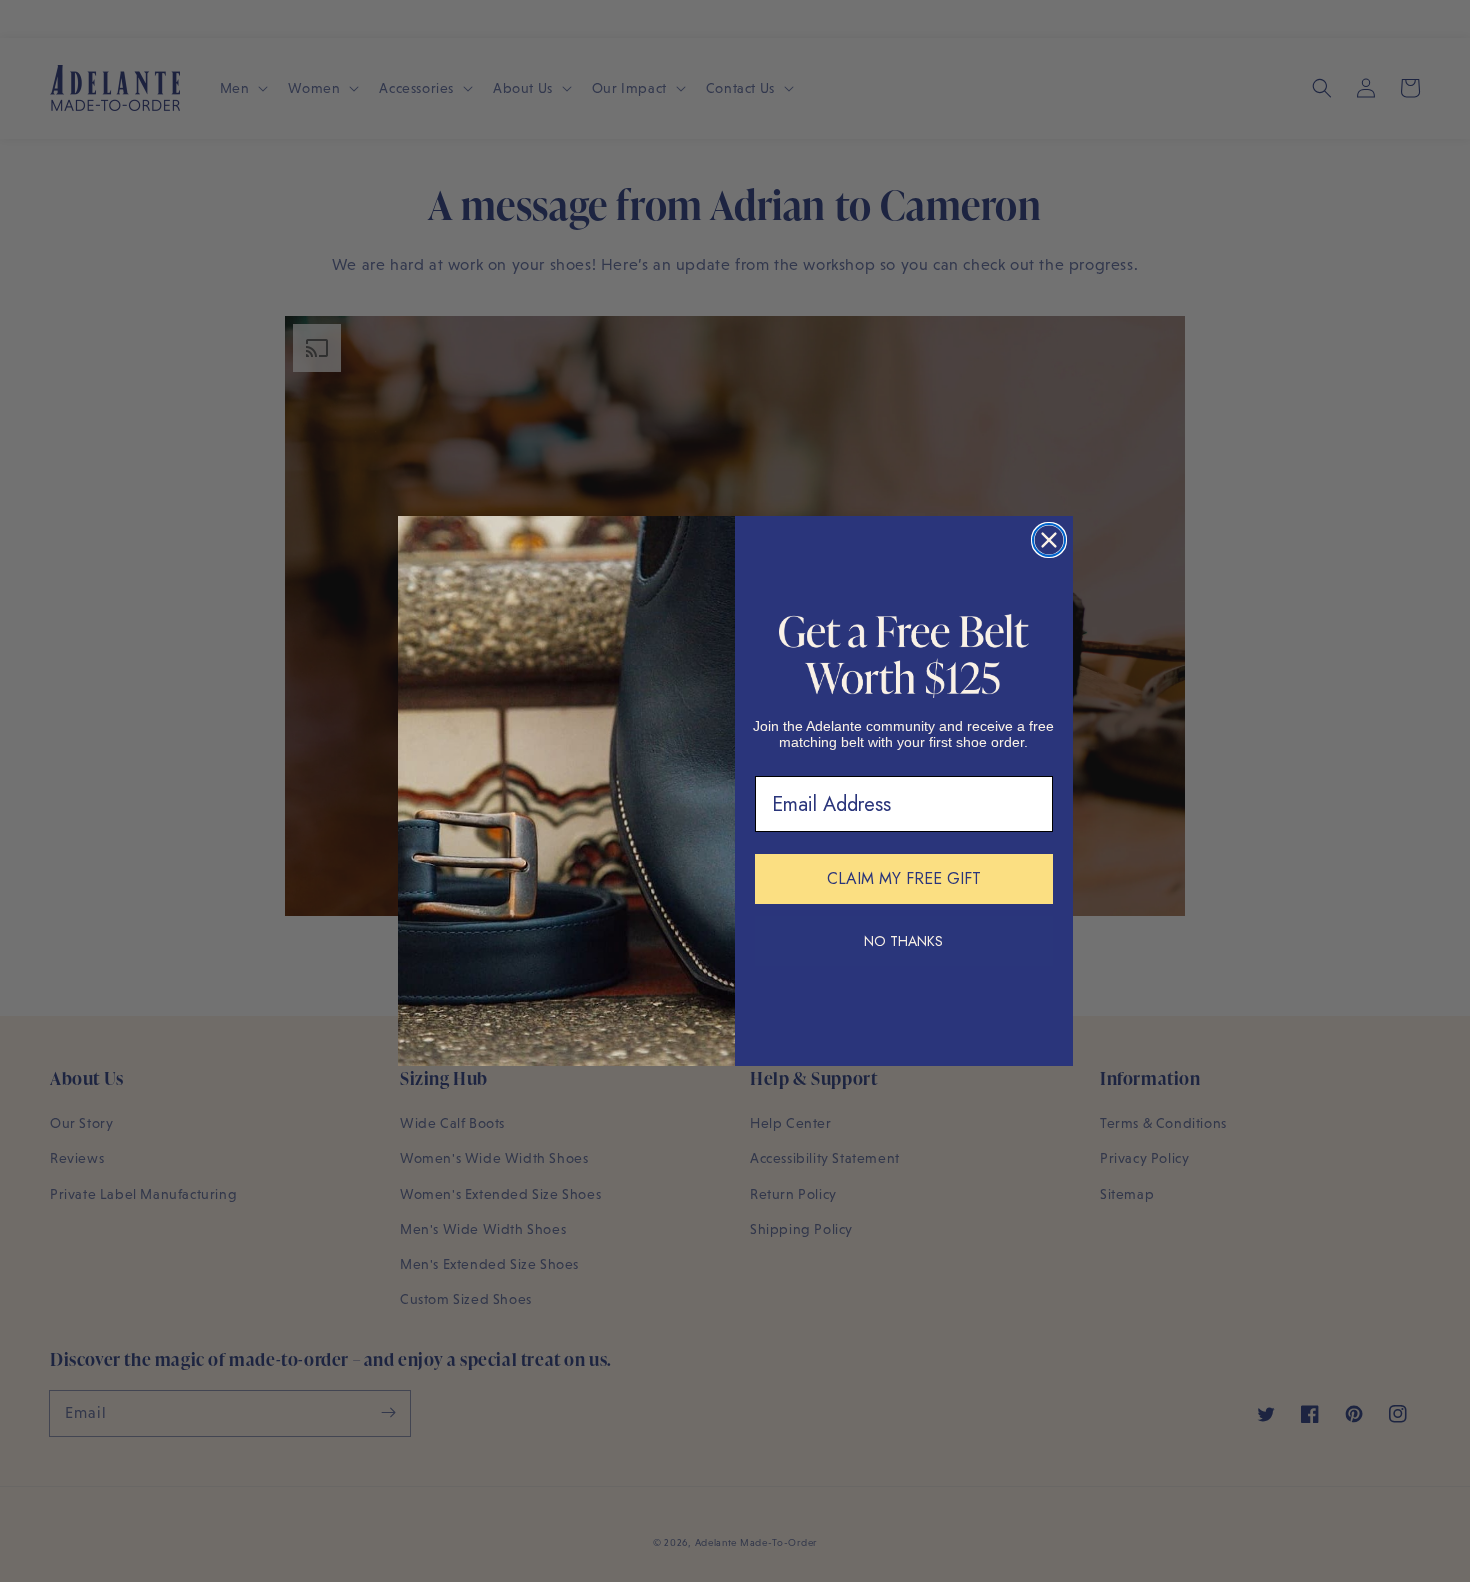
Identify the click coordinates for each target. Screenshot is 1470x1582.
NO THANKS (903, 941)
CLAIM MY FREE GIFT (904, 878)
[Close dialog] (1049, 540)
